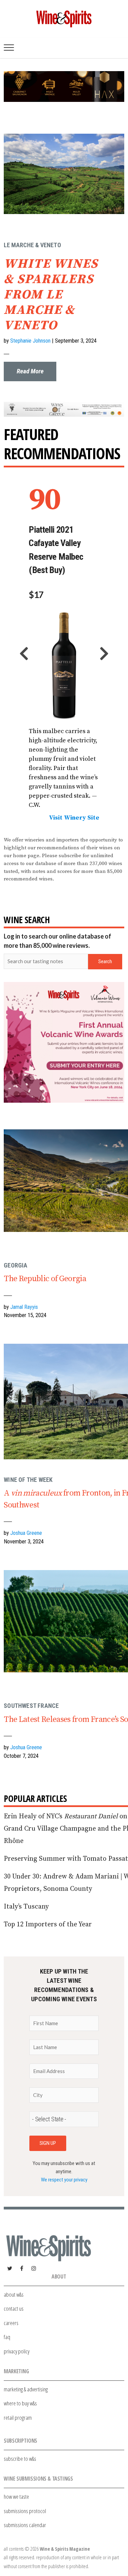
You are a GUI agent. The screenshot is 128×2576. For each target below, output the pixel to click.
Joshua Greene (26, 1533)
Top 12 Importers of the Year (48, 1924)
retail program (18, 2418)
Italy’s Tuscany (26, 1907)
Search (105, 961)
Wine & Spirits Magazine (65, 2549)
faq (7, 2337)
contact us (14, 2308)
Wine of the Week (28, 1480)
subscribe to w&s (20, 2459)
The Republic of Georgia (45, 1279)
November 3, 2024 (24, 1542)
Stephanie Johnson (30, 341)
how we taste (16, 2497)
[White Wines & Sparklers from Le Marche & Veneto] (64, 116)
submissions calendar (25, 2525)
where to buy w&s (20, 2403)
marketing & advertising (26, 2389)
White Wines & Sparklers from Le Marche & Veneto (51, 295)
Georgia (16, 1265)
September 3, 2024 (76, 341)
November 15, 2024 (25, 1315)
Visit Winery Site (74, 818)
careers (11, 2323)
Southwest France (31, 1706)
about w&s (14, 2294)
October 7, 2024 (21, 1756)
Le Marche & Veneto (32, 245)
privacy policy (17, 2351)
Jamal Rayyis (24, 1307)
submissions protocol (25, 2511)
